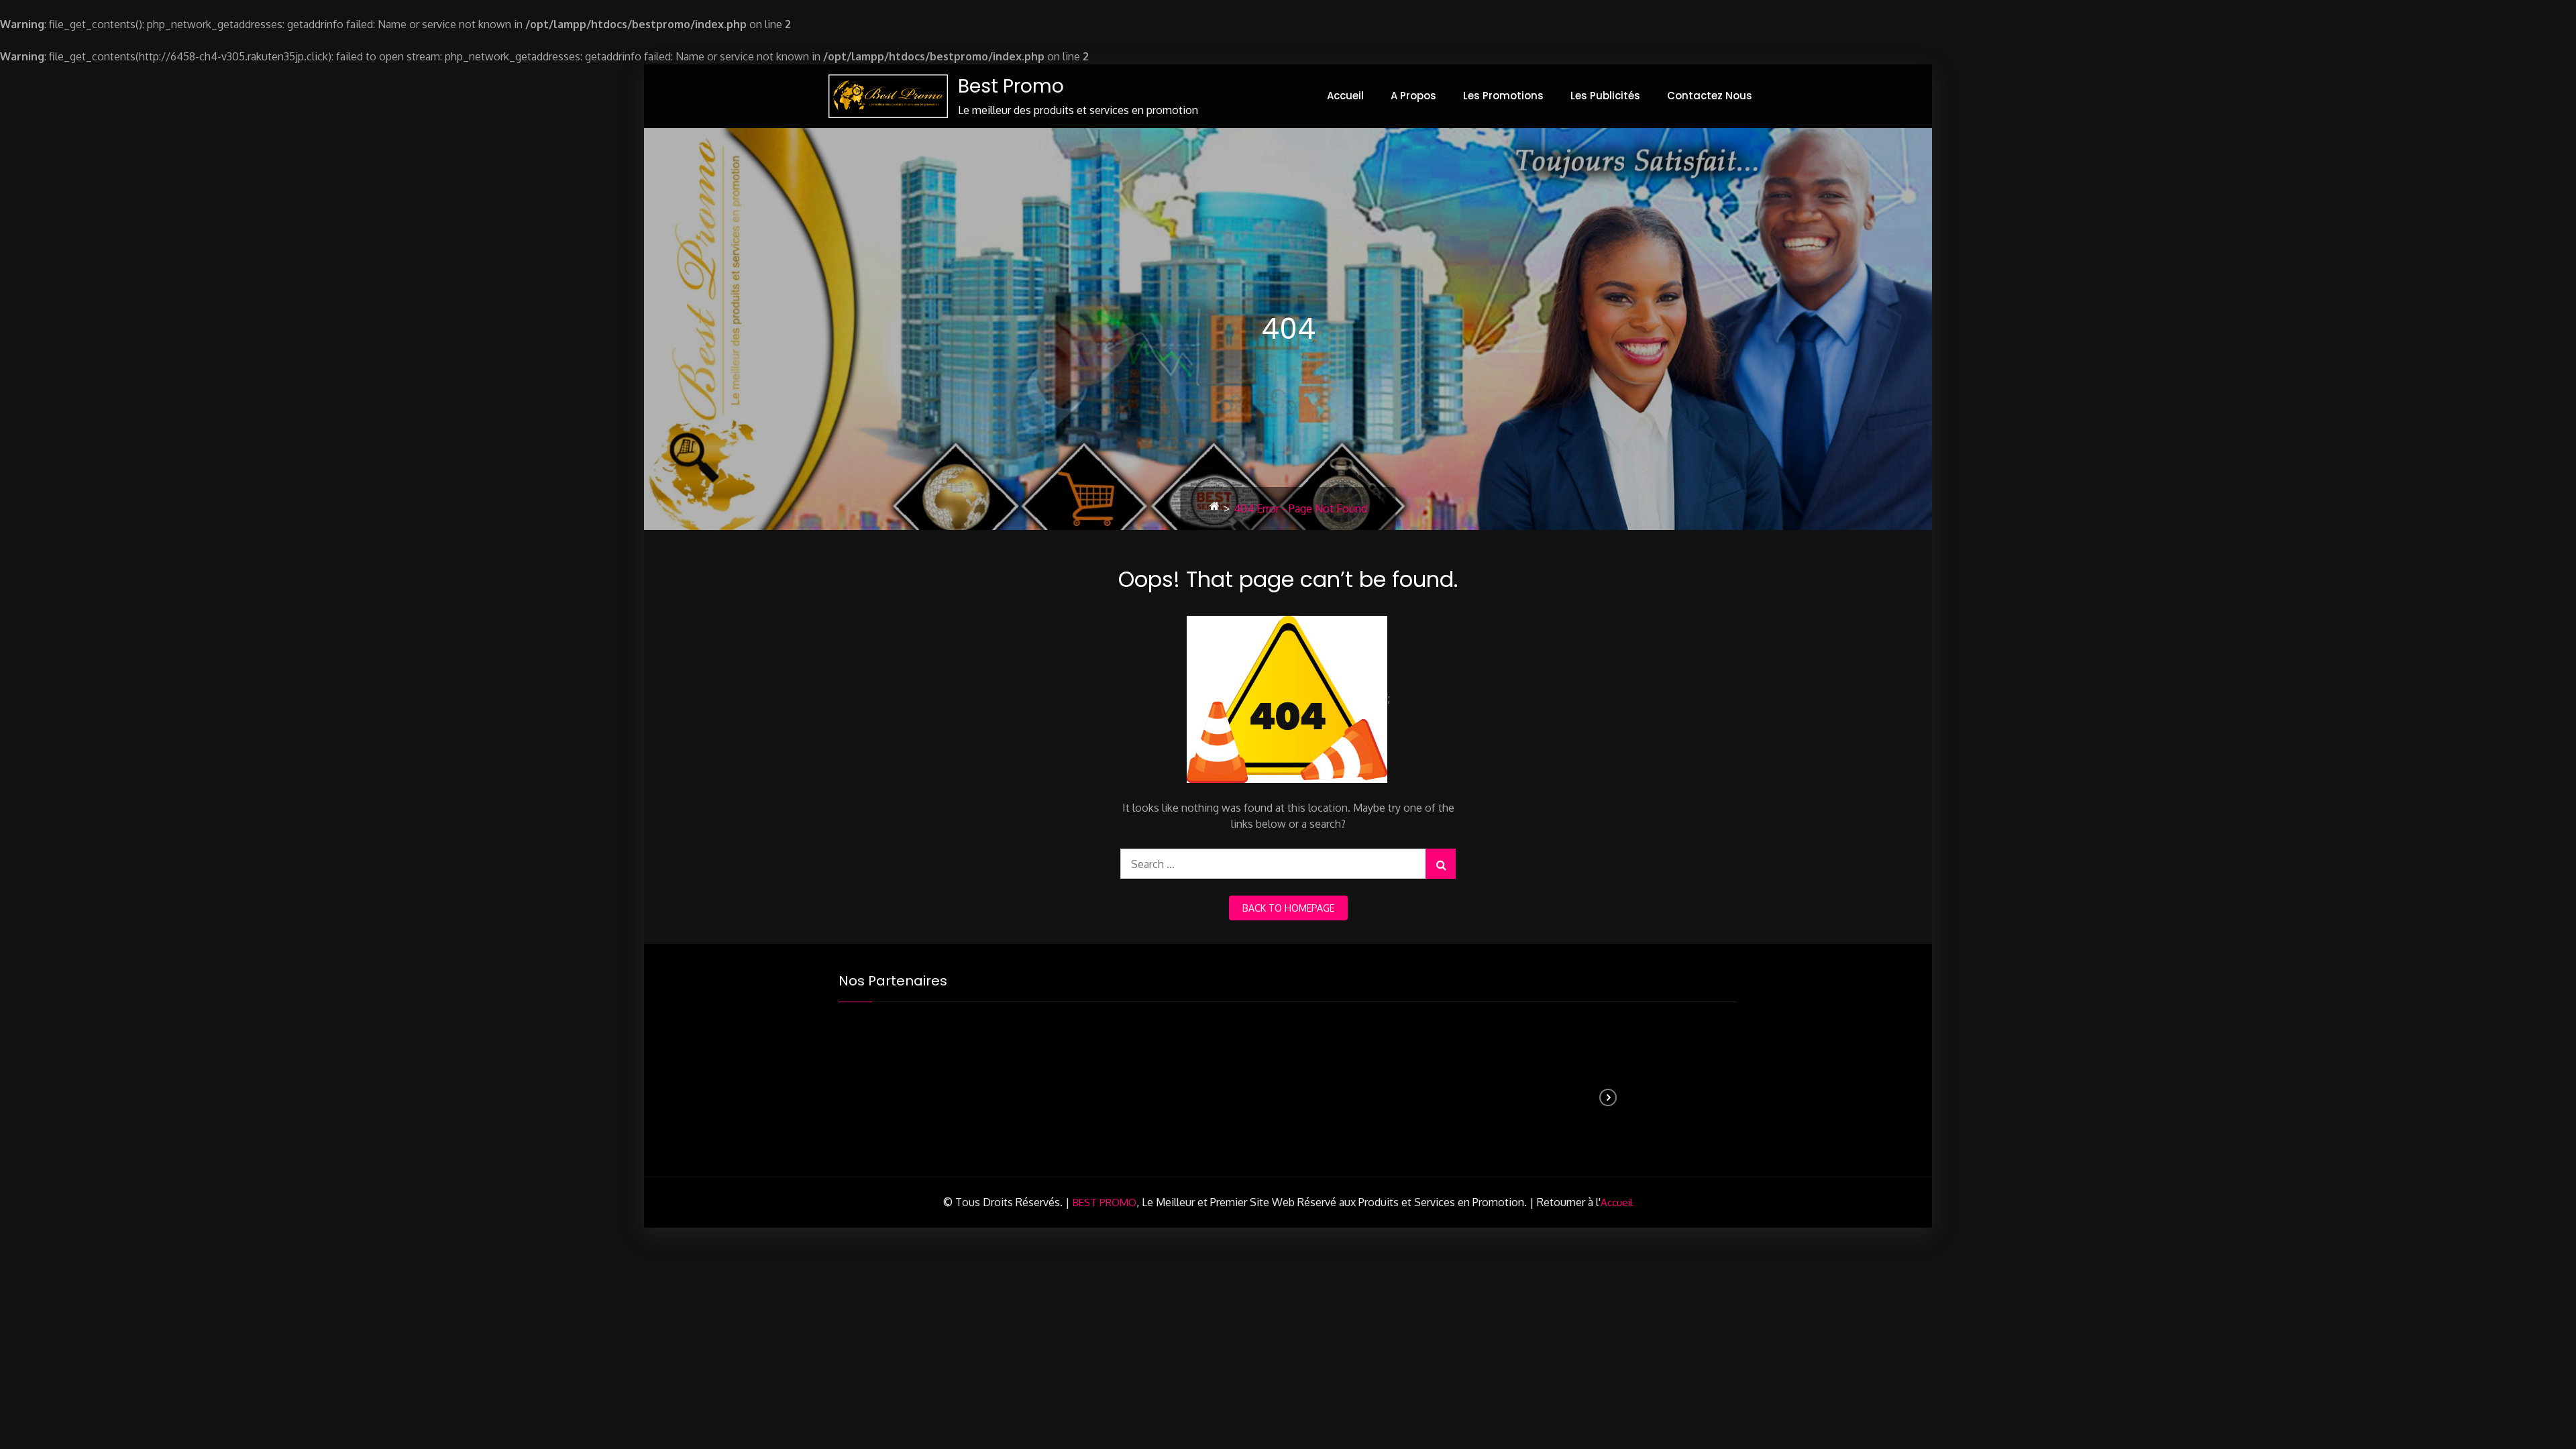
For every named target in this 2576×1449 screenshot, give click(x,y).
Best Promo (1011, 86)
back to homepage (1288, 908)
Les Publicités (1605, 96)
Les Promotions (1503, 96)
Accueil (1345, 96)
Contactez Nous (1710, 96)
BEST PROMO (1105, 1202)
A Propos (1413, 96)
